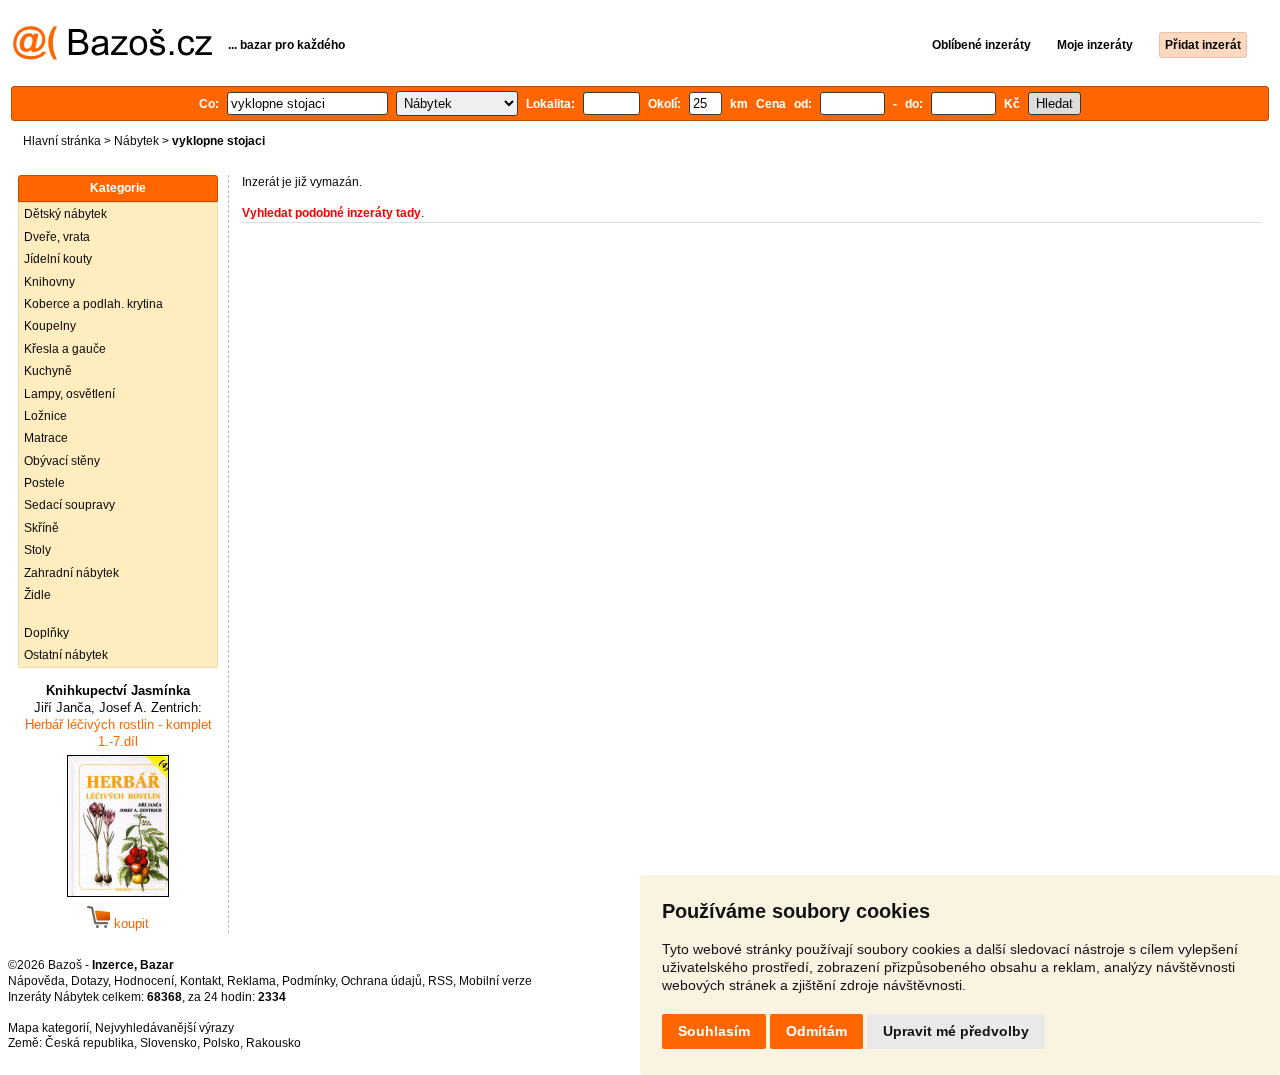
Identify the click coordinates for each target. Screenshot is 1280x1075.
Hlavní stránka (62, 141)
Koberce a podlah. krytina (93, 304)
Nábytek (136, 141)
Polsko (221, 1043)
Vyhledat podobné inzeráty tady (331, 213)
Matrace (46, 438)
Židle (37, 595)
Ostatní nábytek (66, 655)
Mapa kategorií (48, 1028)
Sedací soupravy (69, 505)
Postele (44, 483)
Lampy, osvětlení (69, 394)
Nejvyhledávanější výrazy (164, 1028)
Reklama (251, 981)
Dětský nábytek (65, 214)
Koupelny (50, 326)
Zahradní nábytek (71, 573)
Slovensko (168, 1043)
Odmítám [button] (816, 1031)
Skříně (41, 528)
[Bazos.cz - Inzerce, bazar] (112, 56)
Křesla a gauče (65, 349)
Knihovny (49, 282)
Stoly (37, 550)
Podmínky (308, 981)
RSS (440, 981)
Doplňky (46, 633)
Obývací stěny (62, 461)
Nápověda (36, 981)
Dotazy (89, 981)
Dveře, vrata (57, 237)
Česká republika (89, 1043)
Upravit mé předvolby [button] (956, 1031)
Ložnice (45, 416)
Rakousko (273, 1043)
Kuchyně (48, 371)
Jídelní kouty (58, 259)
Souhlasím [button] (714, 1031)
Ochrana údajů (381, 981)
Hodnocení (144, 981)
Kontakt (200, 981)
